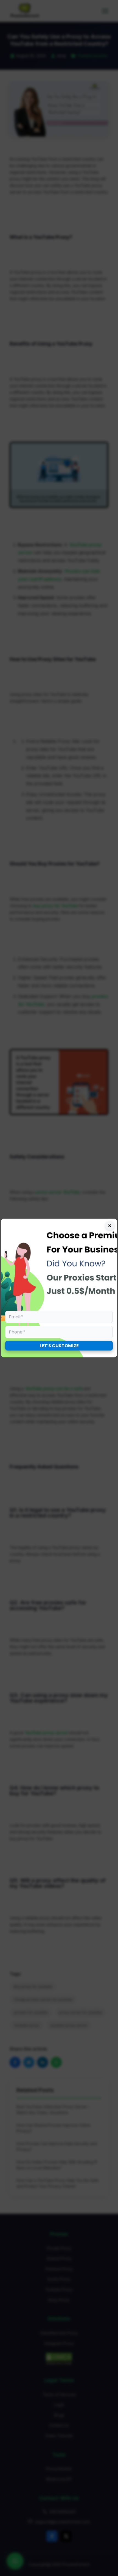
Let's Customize (59, 1346)
